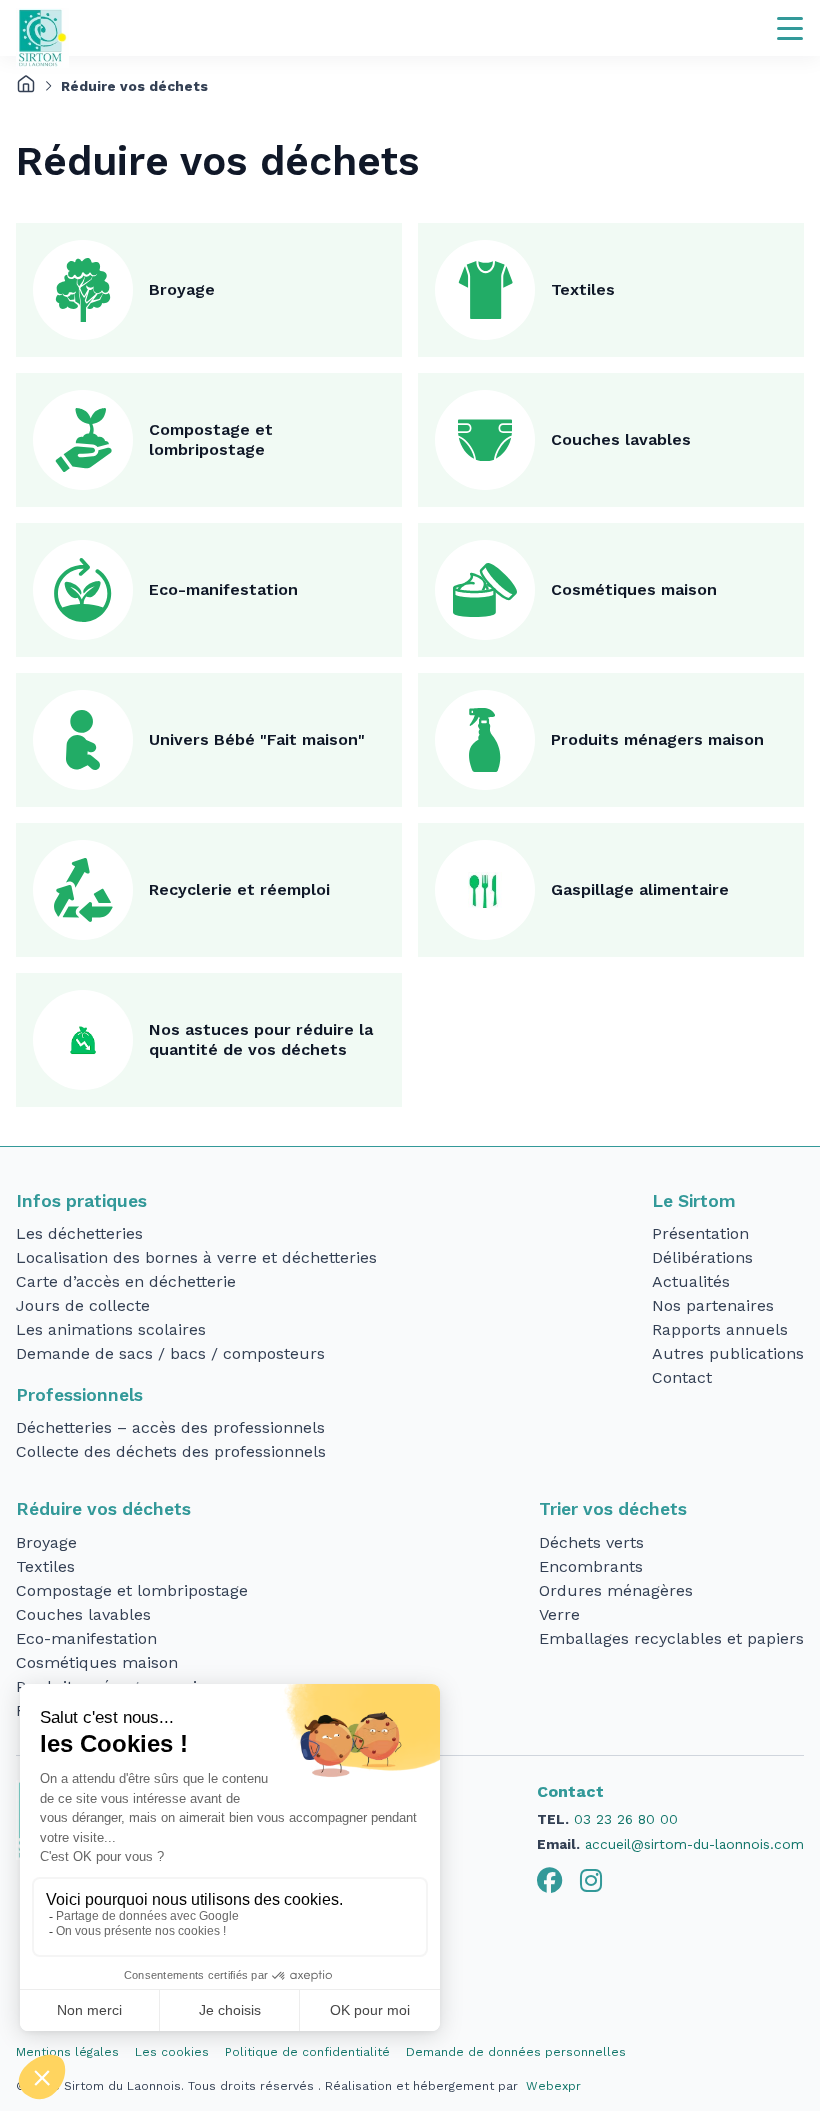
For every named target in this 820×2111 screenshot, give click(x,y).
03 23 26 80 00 (626, 1819)
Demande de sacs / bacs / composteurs (170, 1353)
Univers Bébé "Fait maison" (257, 739)
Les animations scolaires (111, 1329)
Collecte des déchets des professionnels (171, 1451)
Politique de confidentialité (307, 2052)
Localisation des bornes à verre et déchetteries (196, 1257)
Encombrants (591, 1566)
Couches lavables (621, 439)
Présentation (700, 1233)
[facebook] (550, 1881)
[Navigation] (790, 28)
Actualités (691, 1281)
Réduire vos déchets (103, 1509)
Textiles (583, 289)
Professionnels (79, 1395)
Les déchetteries (79, 1233)
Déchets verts (591, 1542)
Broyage (182, 289)
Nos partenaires (713, 1305)
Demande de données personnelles (516, 2052)
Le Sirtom (694, 1201)
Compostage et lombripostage (211, 439)
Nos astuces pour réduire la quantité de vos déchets (261, 1039)
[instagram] (591, 1881)
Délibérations (702, 1257)
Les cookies (172, 2052)
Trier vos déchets (613, 1509)
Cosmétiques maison (634, 589)
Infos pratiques (81, 1201)
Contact (682, 1377)
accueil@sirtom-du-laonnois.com (694, 1844)
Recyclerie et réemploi (239, 889)
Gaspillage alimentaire (640, 889)
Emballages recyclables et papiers (671, 1638)
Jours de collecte (83, 1305)
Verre (559, 1614)
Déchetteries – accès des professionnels (170, 1427)
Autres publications (728, 1353)
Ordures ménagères (616, 1590)
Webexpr (553, 2086)
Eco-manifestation (223, 589)
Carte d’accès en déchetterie (126, 1281)
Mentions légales (67, 2052)
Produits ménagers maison (657, 739)
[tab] (550, 1881)
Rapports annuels (720, 1329)
